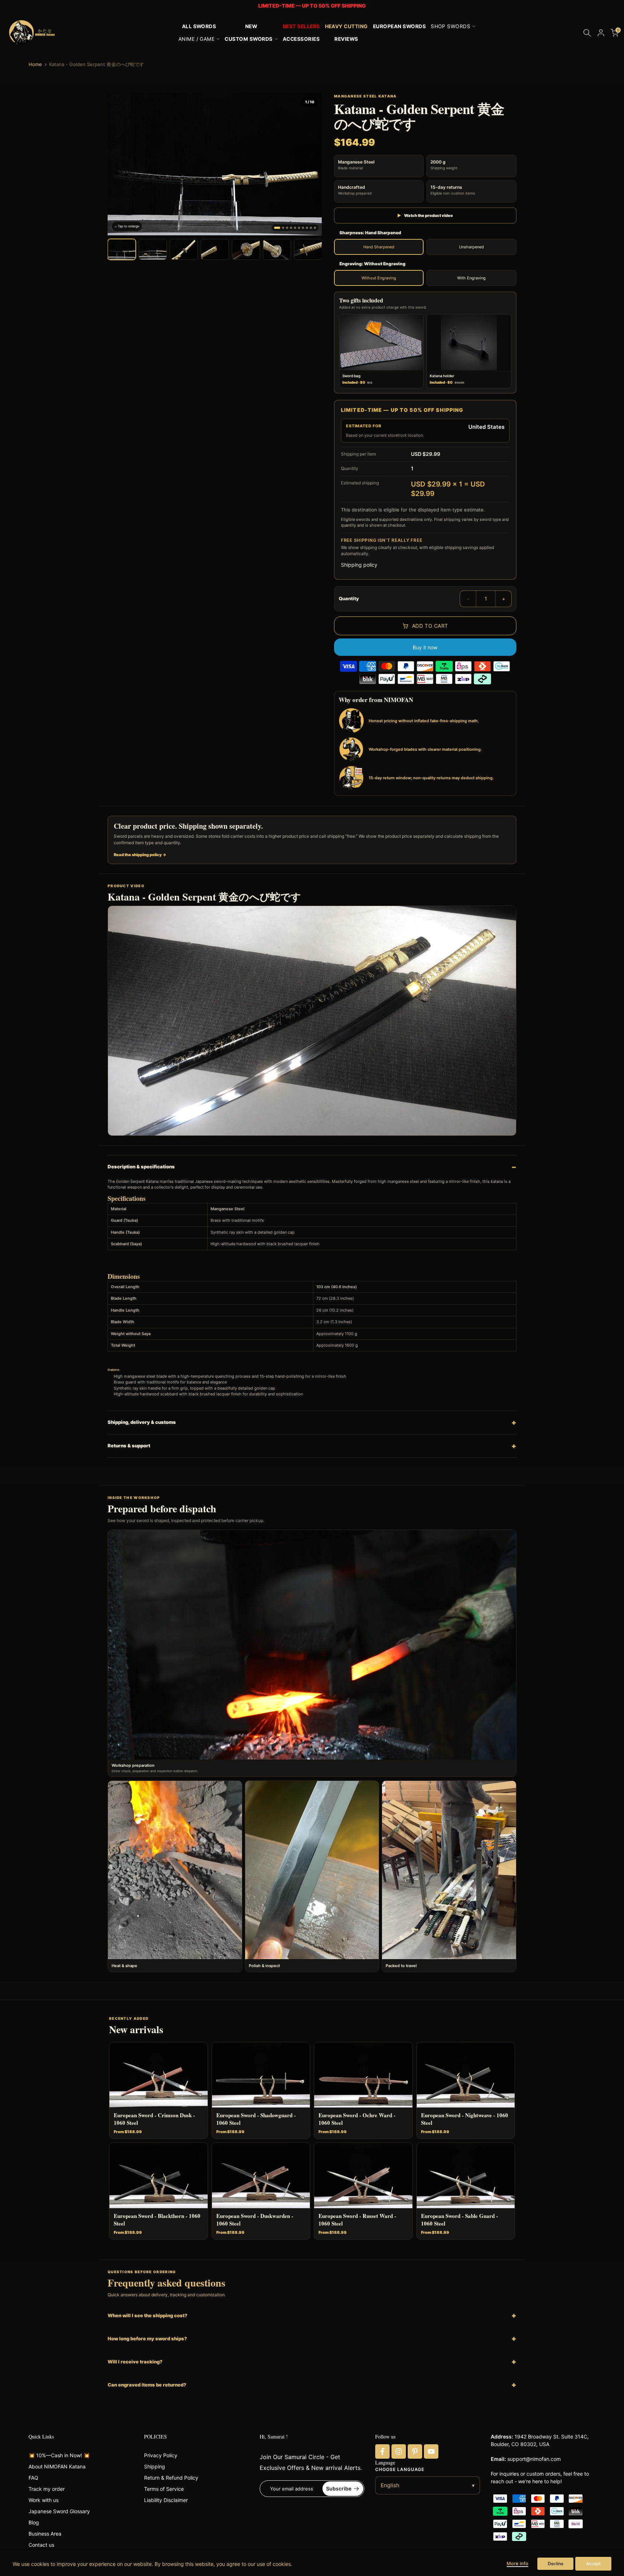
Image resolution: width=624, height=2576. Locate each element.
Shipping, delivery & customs (142, 1422)
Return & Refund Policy (171, 2478)
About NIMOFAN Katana (57, 2466)
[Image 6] (299, 228)
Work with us (44, 2500)
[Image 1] (277, 228)
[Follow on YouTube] (431, 2451)
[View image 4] (215, 249)
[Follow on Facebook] (382, 2451)
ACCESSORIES (301, 39)
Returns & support (129, 1446)
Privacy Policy (161, 2455)
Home (35, 64)
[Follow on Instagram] (399, 2451)
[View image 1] (122, 249)
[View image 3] (184, 249)
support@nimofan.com (534, 2459)
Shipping (155, 2466)
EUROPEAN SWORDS (399, 26)
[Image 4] (291, 228)
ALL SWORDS (199, 26)
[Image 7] (303, 228)
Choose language (400, 2469)
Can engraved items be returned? (147, 2385)
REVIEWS (346, 39)
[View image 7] (308, 249)
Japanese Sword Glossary (59, 2511)
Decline (556, 2564)
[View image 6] (277, 249)
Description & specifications (141, 1167)
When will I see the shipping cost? (148, 2315)
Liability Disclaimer (166, 2500)
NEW (251, 26)
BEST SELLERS (301, 26)
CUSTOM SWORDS (248, 39)
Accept (593, 2564)
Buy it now (425, 647)
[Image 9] (311, 228)
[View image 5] (246, 249)
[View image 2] (153, 249)
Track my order (47, 2489)
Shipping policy (359, 565)
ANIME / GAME (197, 39)
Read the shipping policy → (140, 855)
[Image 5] (295, 228)
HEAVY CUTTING (346, 26)
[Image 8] (307, 228)
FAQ (33, 2478)
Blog (34, 2522)
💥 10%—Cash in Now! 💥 (59, 2455)
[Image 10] (315, 228)
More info (517, 2563)
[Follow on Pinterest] (415, 2451)
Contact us (41, 2545)
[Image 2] (283, 228)
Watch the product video (425, 215)
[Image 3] (287, 228)
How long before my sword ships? (147, 2339)
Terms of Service (164, 2489)
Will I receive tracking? (135, 2362)
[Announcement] (312, 6)
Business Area (45, 2534)
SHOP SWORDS (450, 26)
